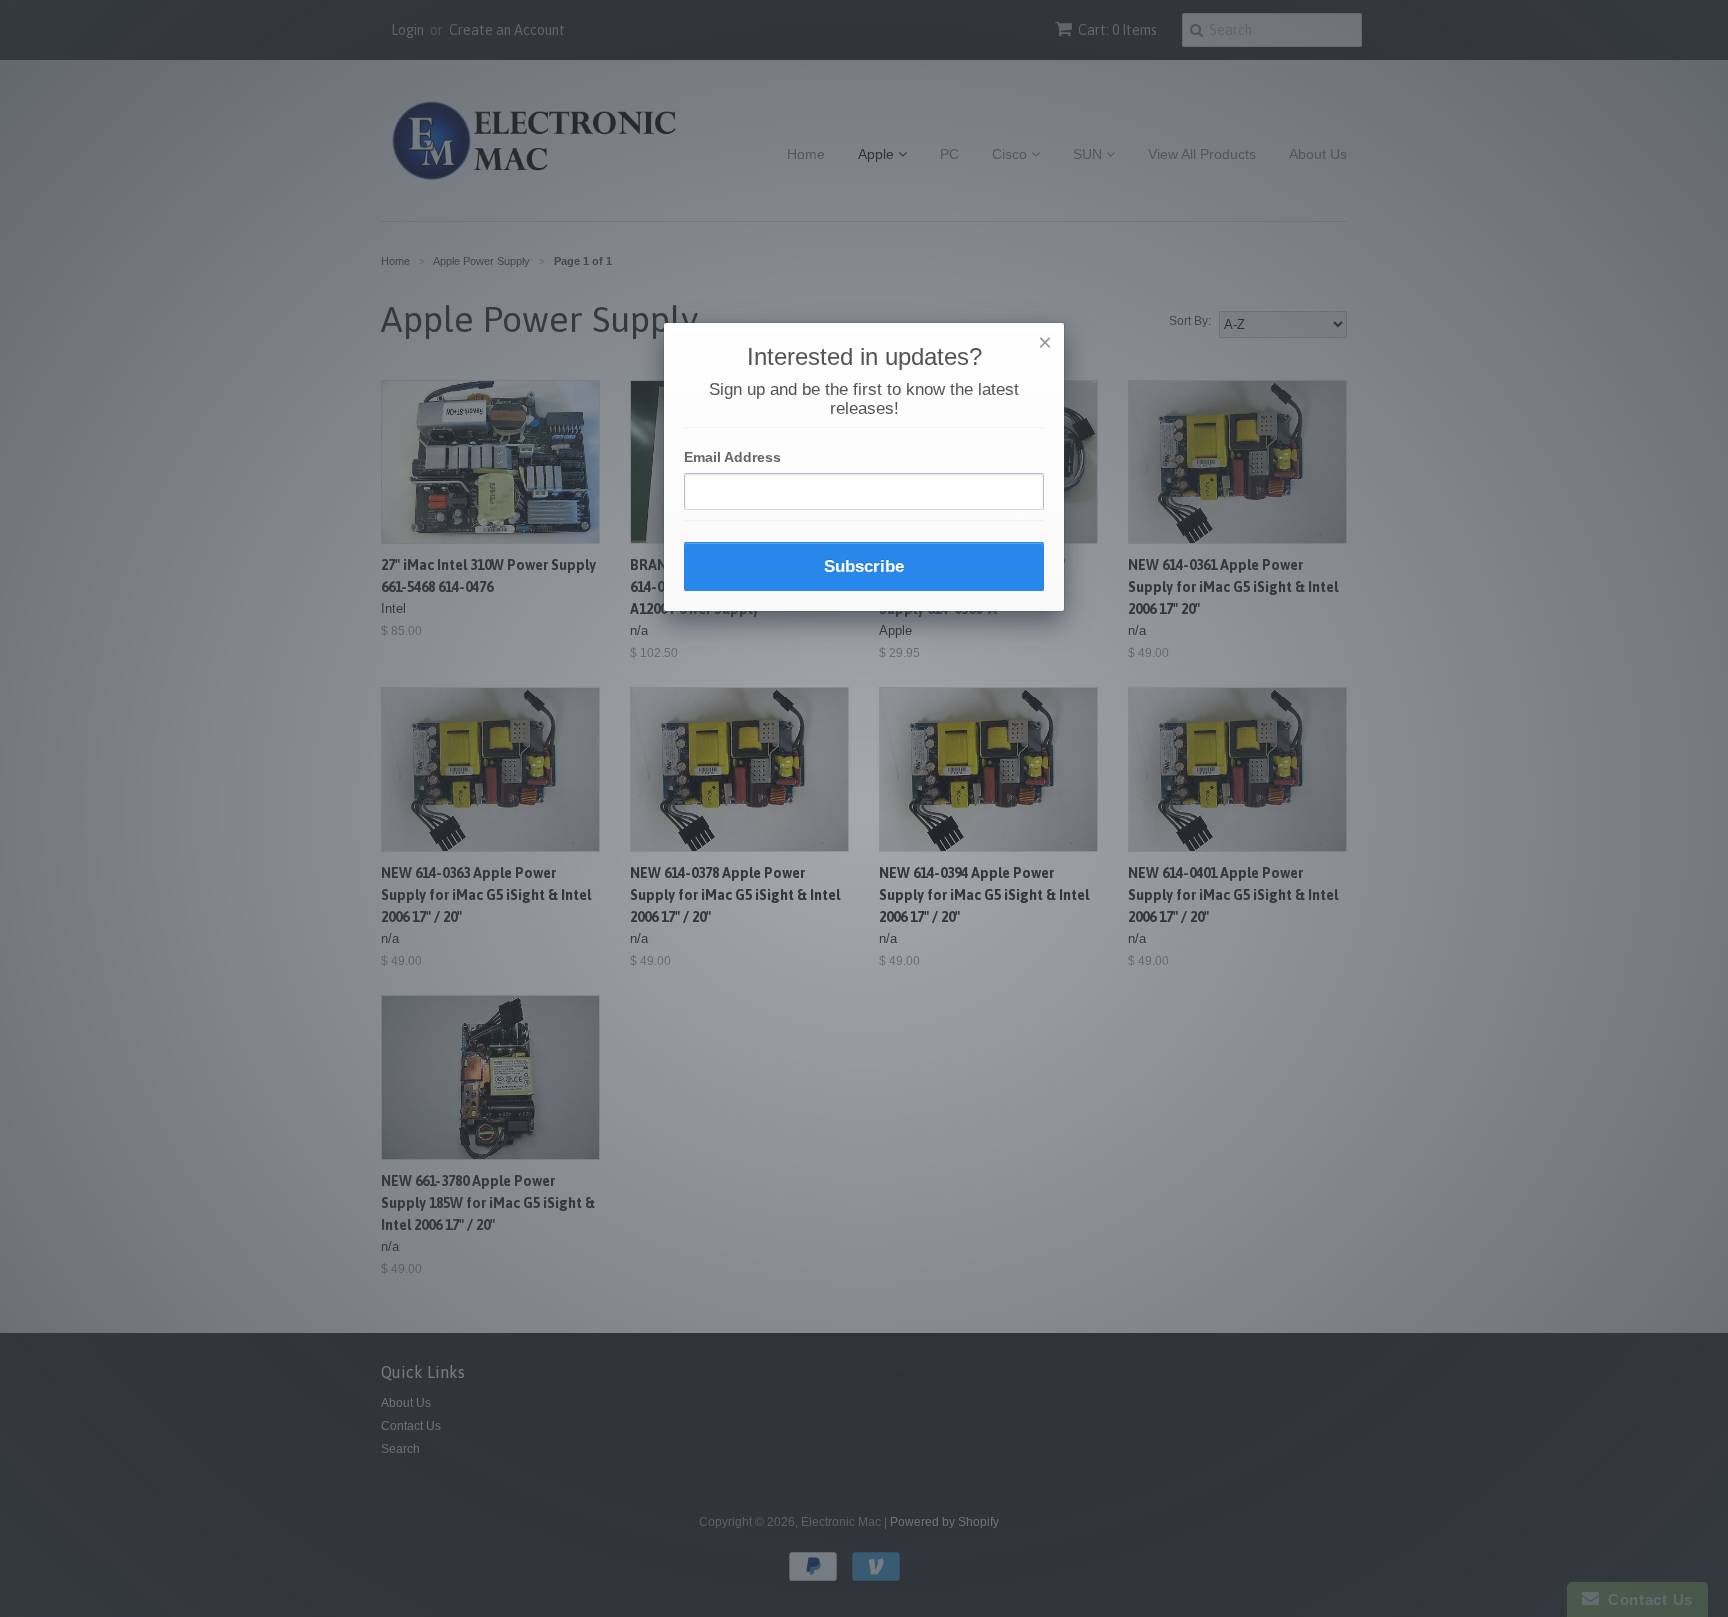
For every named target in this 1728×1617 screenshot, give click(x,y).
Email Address (732, 457)
